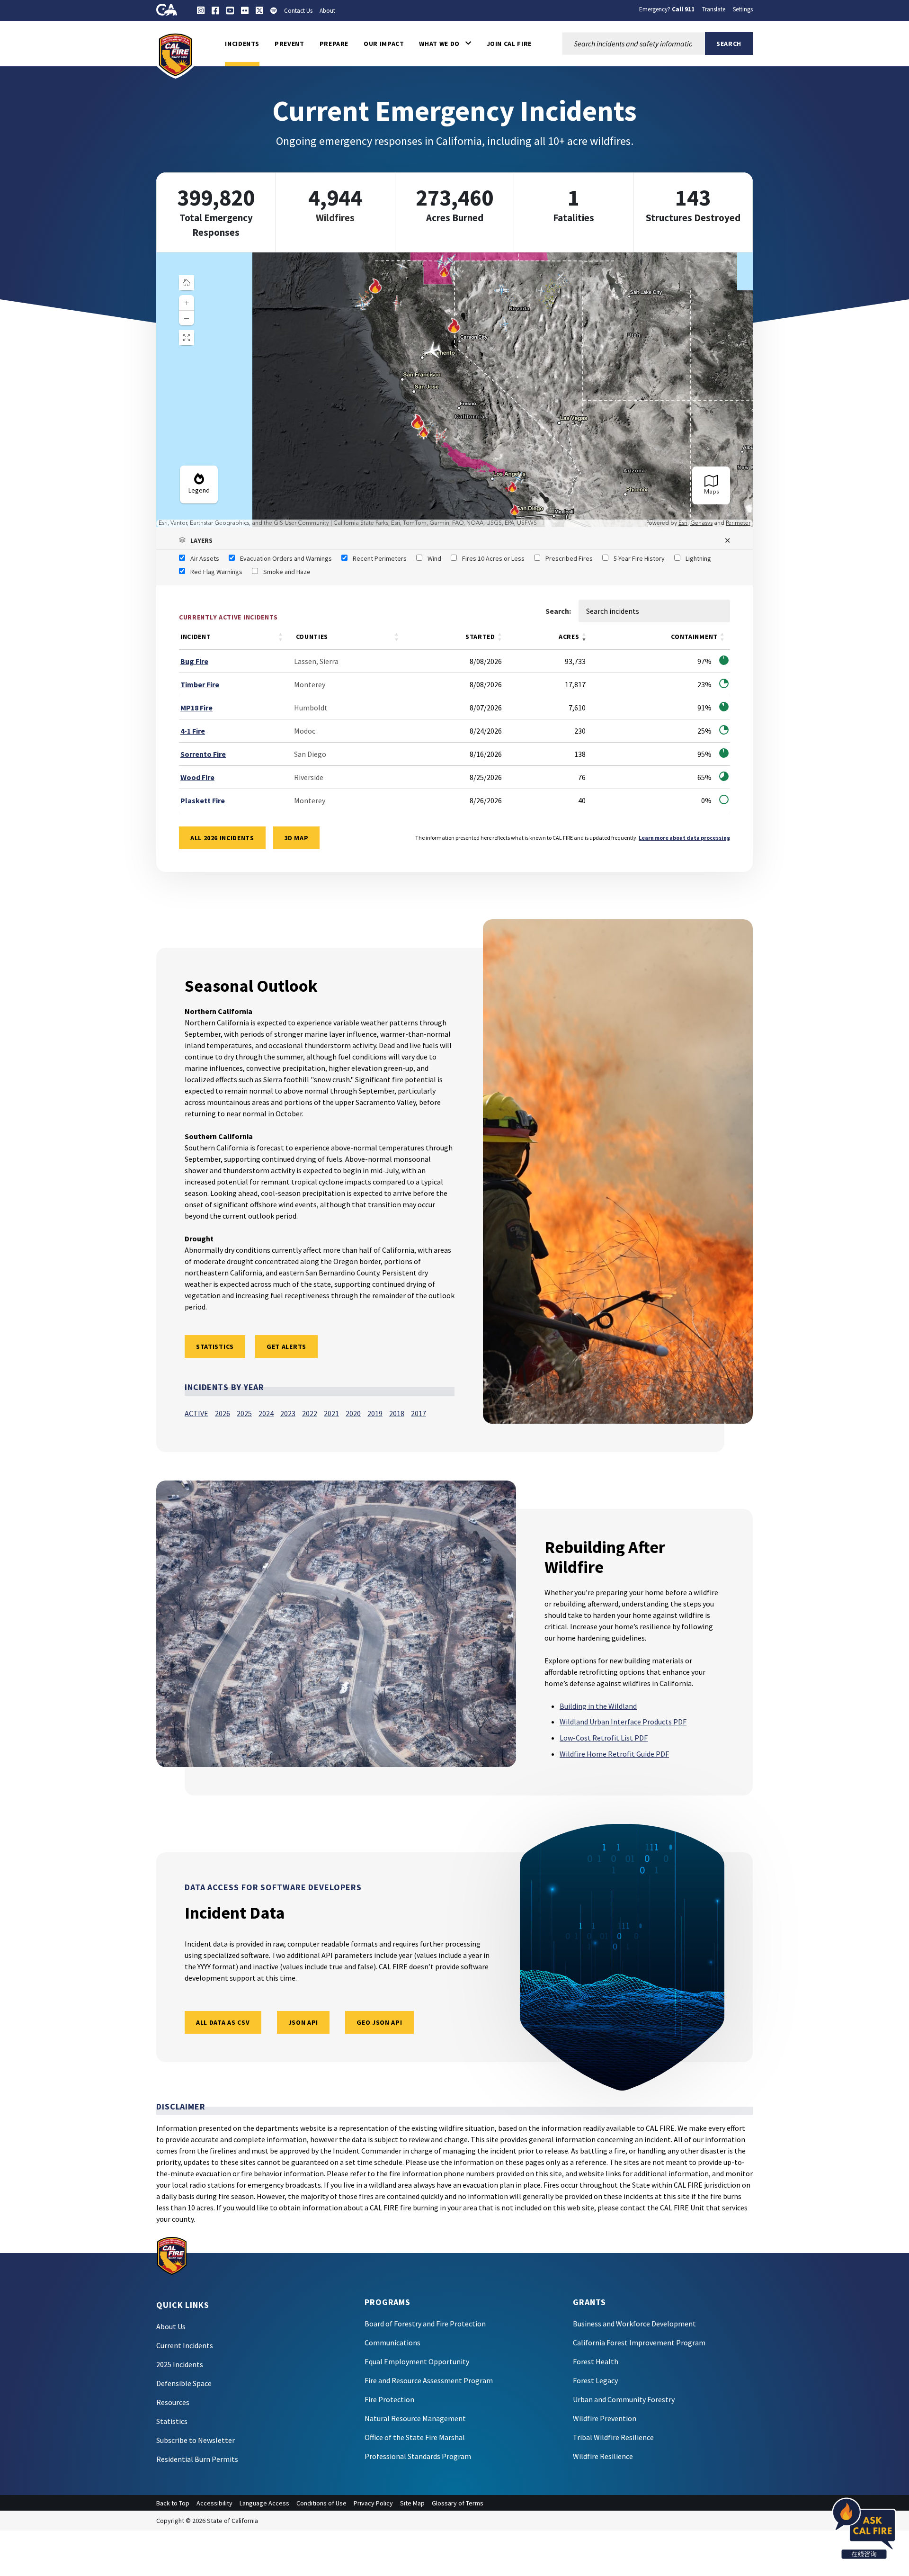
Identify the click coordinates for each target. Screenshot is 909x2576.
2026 (223, 1413)
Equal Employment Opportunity (417, 2361)
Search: (558, 611)
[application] (454, 390)
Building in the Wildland (598, 1706)
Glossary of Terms (458, 2503)
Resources (173, 2402)
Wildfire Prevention (605, 2418)
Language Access (264, 2503)
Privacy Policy (373, 2503)
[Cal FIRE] (175, 54)
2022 (310, 1413)
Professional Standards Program (418, 2456)
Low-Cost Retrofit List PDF (604, 1738)
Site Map (412, 2503)
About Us (171, 2326)
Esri (683, 523)
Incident (196, 637)
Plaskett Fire (203, 800)
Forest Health (596, 2361)
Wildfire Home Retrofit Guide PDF (614, 1754)
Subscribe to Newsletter (196, 2440)
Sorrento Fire (203, 754)
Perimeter (738, 523)
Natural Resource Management (415, 2418)
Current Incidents (185, 2345)
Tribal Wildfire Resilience (613, 2437)
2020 (353, 1413)
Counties (312, 637)
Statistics (172, 2421)
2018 (397, 1413)
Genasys (701, 523)
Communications (392, 2343)
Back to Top (173, 2503)
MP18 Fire (196, 708)
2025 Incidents (180, 2364)
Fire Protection (389, 2399)
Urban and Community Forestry (624, 2399)
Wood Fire (197, 777)
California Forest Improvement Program (639, 2343)
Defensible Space (184, 2383)
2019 (375, 1413)
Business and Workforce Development (634, 2324)
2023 (288, 1413)
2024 (266, 1413)
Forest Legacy (595, 2380)
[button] (445, 44)
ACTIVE (196, 1413)
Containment (694, 637)
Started (480, 637)
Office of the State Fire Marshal (415, 2437)
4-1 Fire (193, 731)
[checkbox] (199, 558)
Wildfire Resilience (603, 2456)
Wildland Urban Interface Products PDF (623, 1722)
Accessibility (214, 2503)
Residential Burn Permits (197, 2459)
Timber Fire (200, 684)
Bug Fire (194, 661)
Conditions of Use (321, 2503)
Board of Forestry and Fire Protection (425, 2324)
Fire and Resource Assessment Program (429, 2380)
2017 (419, 1413)
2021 (331, 1413)
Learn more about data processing (684, 838)
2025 (244, 1413)
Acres (569, 637)
